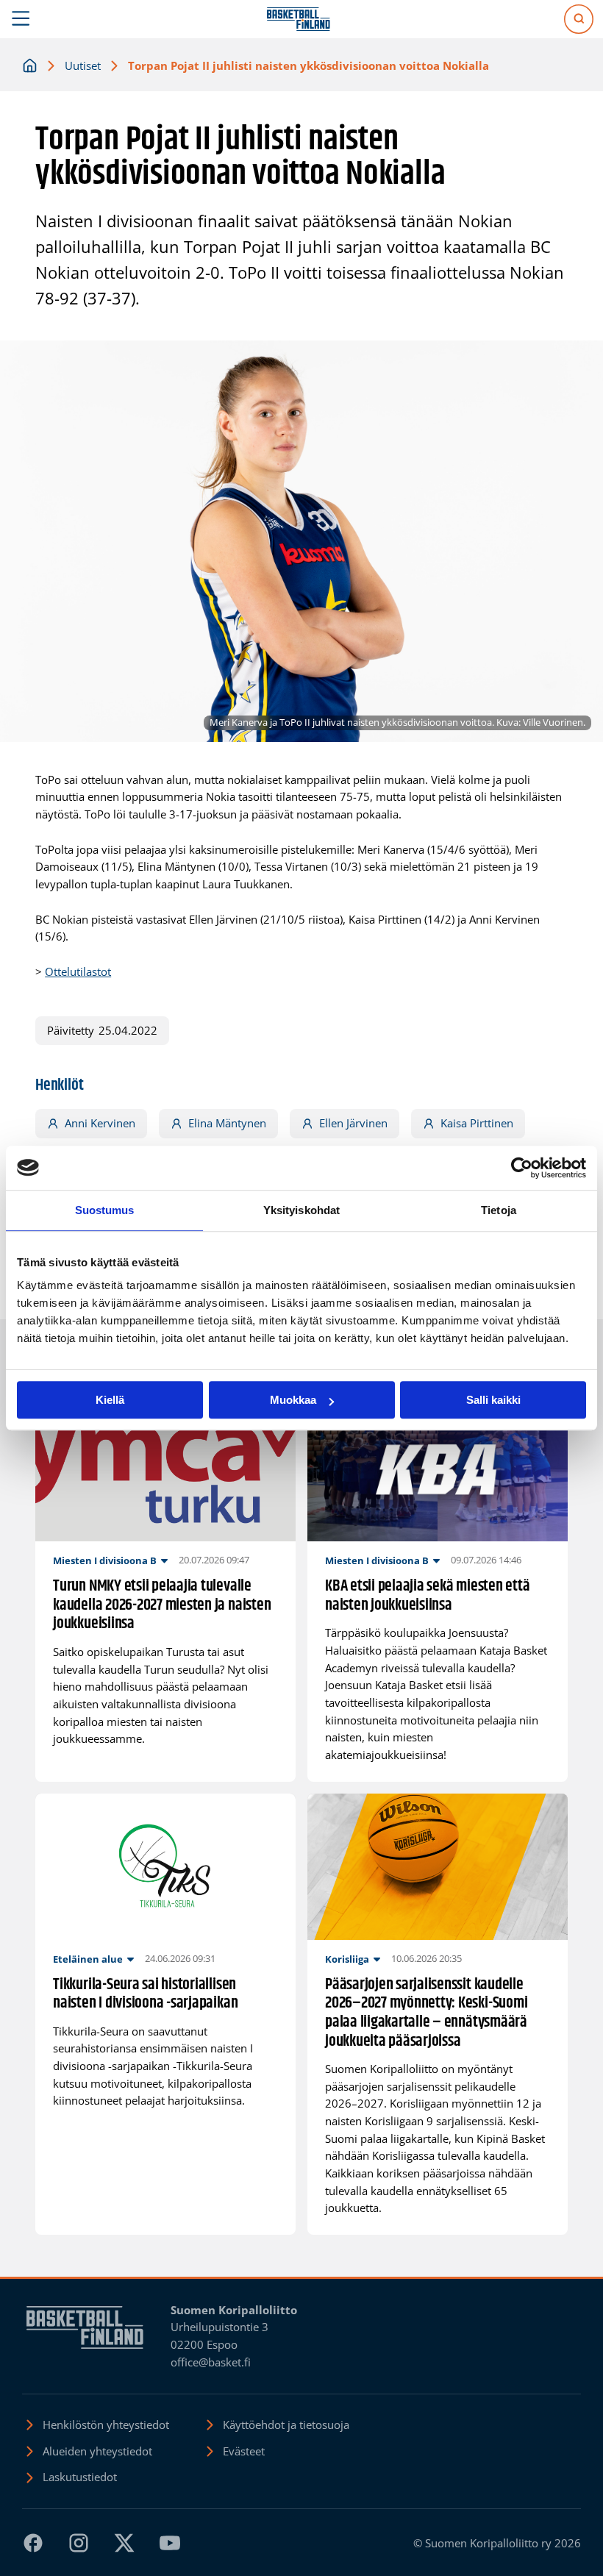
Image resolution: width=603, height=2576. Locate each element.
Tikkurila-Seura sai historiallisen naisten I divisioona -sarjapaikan (145, 1995)
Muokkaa (293, 1400)
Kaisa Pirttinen (477, 1123)
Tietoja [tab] (499, 1210)
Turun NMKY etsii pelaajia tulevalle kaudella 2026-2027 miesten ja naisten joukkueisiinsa (162, 1606)
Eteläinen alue (88, 1959)
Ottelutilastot (78, 971)
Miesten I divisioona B (105, 1560)
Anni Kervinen (100, 1123)
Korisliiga (347, 1959)
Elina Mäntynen (227, 1123)
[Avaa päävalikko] (21, 19)
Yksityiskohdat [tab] (301, 1210)
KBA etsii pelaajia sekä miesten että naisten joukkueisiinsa (427, 1596)
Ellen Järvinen (353, 1123)
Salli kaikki (493, 1400)
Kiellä (110, 1400)
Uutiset (83, 65)
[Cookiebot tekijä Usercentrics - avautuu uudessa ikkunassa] (522, 1168)
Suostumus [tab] (105, 1210)
